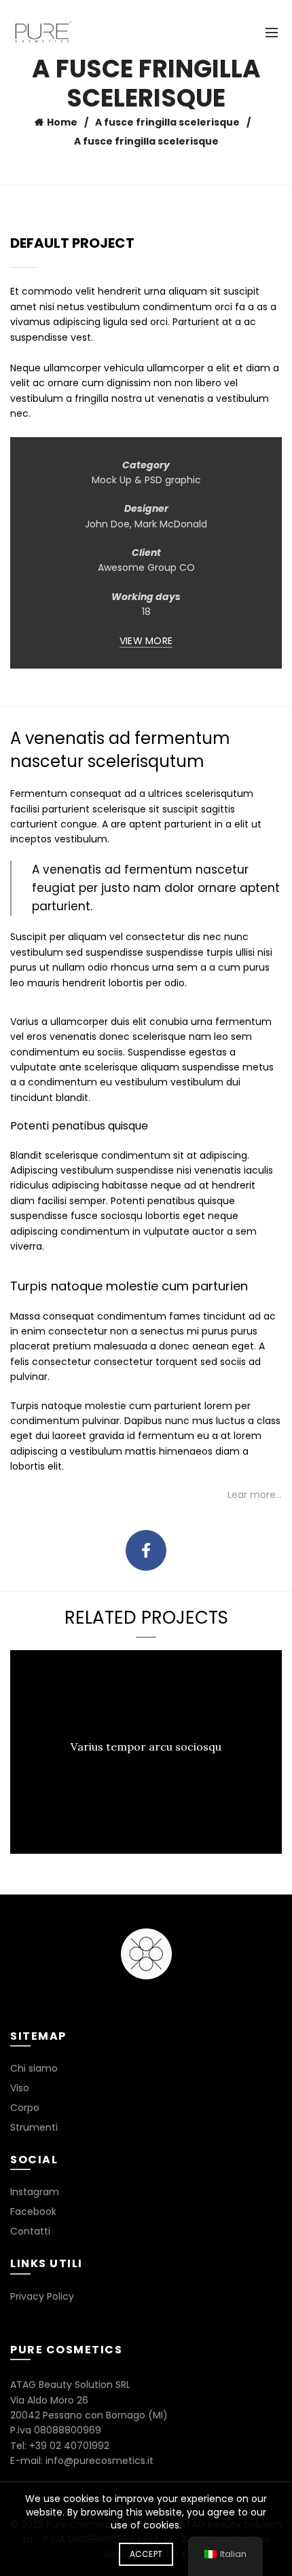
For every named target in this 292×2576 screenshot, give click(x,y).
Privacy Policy (42, 2296)
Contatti (30, 2231)
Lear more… (255, 1495)
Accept (146, 2554)
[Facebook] (146, 1550)
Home (62, 122)
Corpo (25, 2108)
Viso (20, 2088)
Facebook (33, 2211)
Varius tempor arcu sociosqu (146, 1747)
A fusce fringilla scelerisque (167, 122)
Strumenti (34, 2127)
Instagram (35, 2192)
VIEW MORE (146, 641)
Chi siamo (34, 2068)
